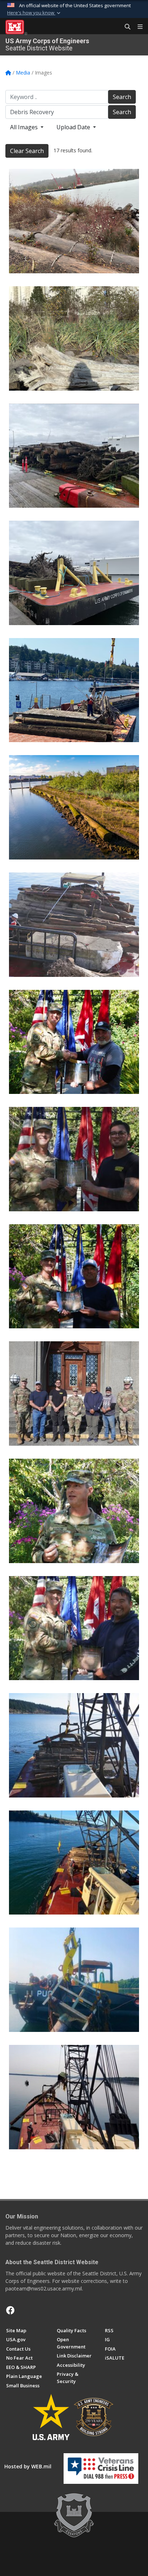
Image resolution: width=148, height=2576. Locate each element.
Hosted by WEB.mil (28, 2466)
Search (122, 97)
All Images (25, 127)
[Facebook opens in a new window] (10, 2310)
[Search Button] (125, 27)
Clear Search (27, 151)
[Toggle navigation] (137, 27)
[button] (34, 13)
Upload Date (74, 127)
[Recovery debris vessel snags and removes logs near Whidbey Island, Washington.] (74, 1863)
